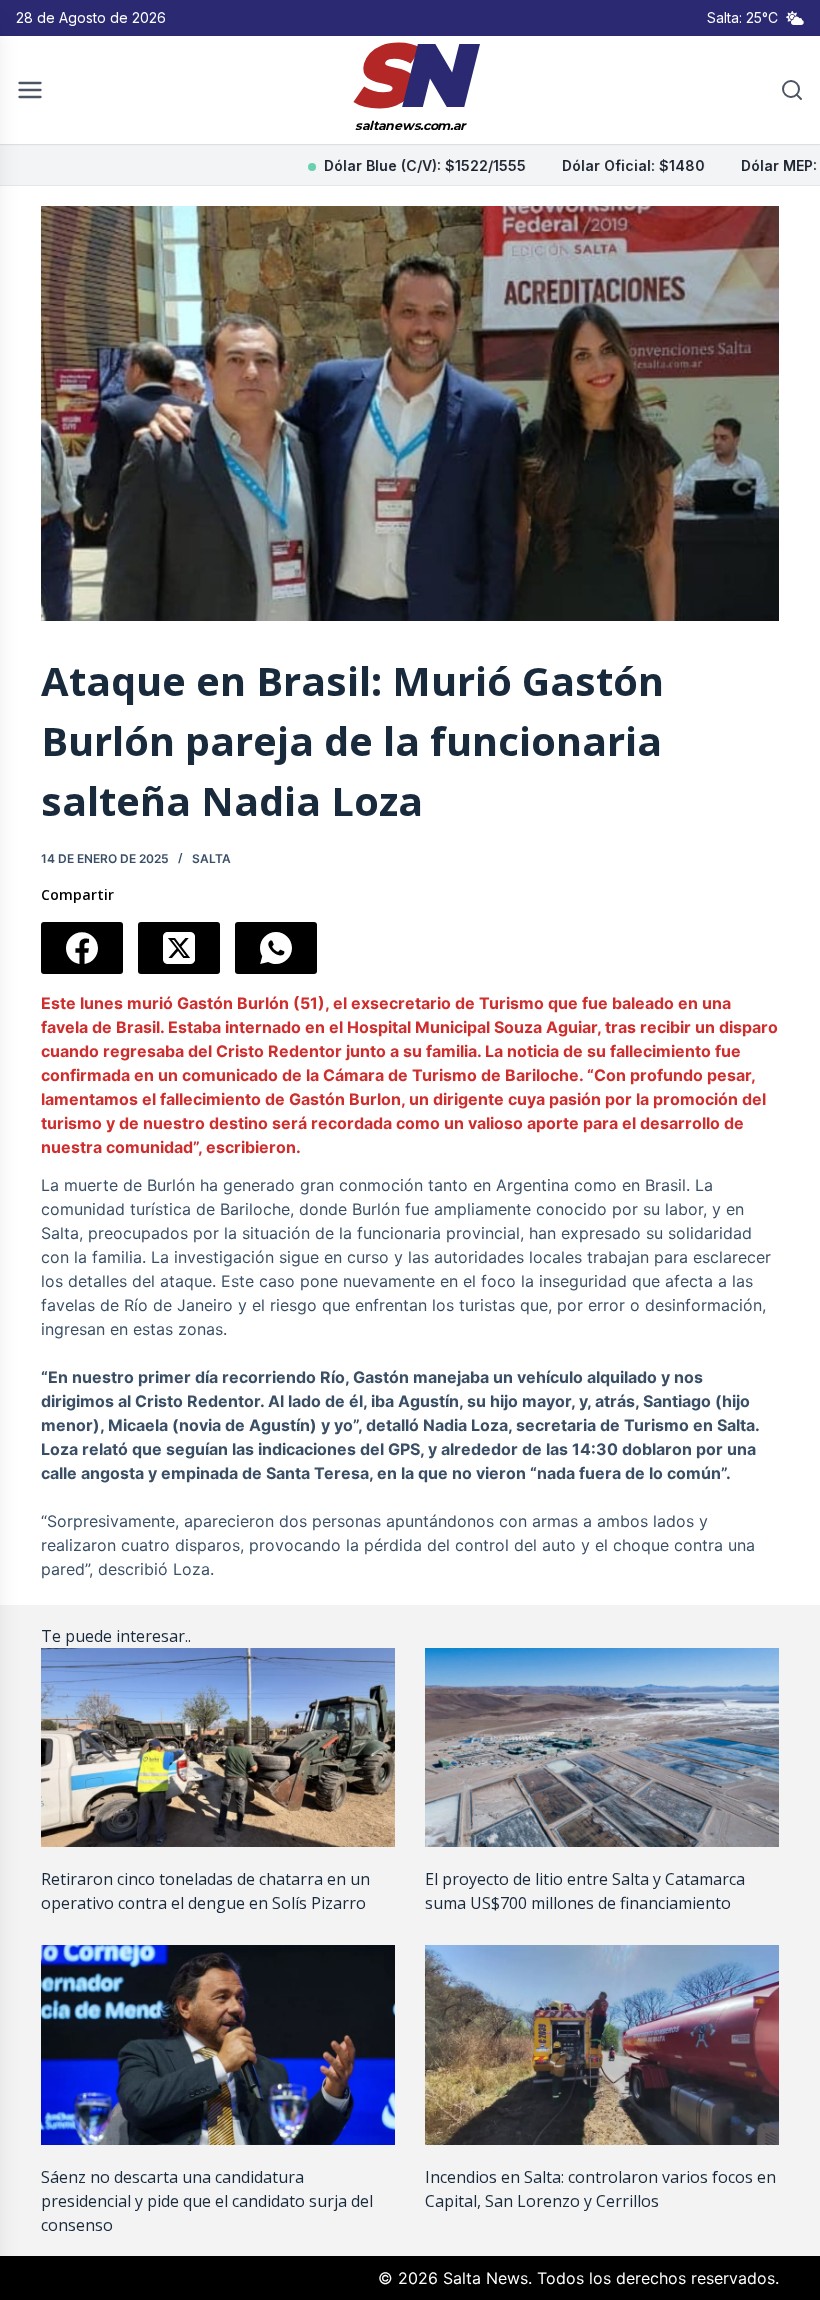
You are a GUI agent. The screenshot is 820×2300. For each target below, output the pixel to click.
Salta (211, 858)
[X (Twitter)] (179, 948)
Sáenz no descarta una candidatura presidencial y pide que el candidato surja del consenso (207, 2201)
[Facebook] (82, 948)
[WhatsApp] (276, 948)
